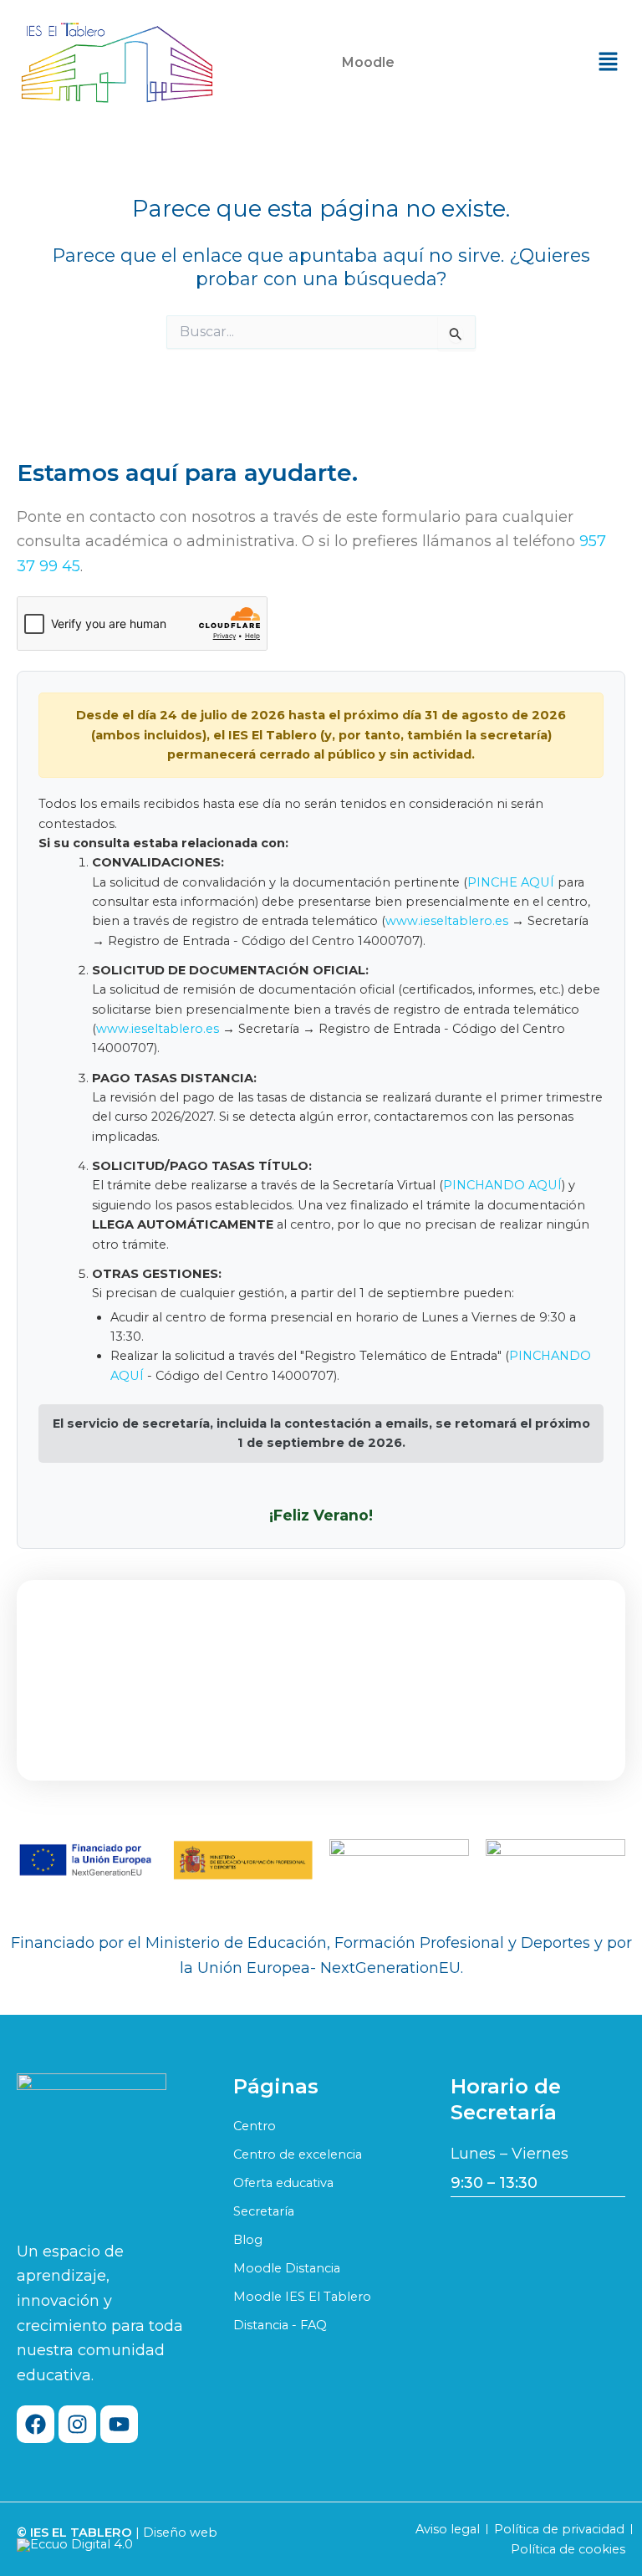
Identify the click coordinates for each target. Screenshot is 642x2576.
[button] (372, 63)
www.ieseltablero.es (447, 921)
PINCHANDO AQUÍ (502, 1185)
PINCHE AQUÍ (511, 882)
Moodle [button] (368, 62)
